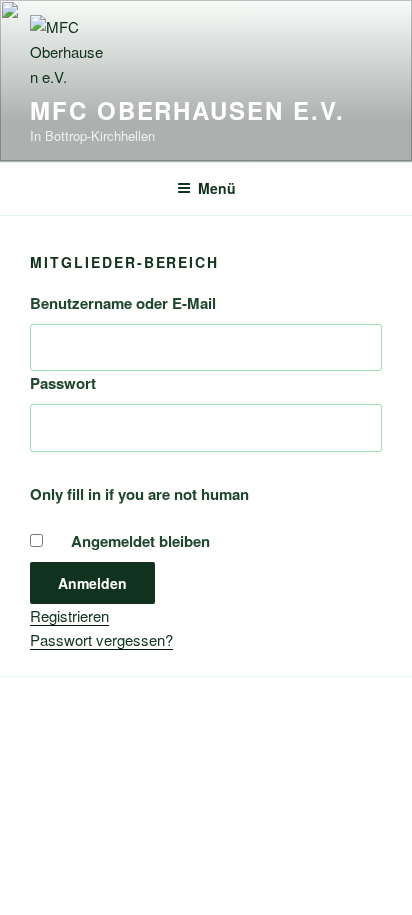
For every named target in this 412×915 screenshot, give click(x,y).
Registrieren (69, 615)
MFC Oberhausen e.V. (187, 110)
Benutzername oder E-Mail (123, 303)
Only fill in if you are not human (139, 494)
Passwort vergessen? (101, 639)
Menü (217, 188)
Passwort (63, 383)
